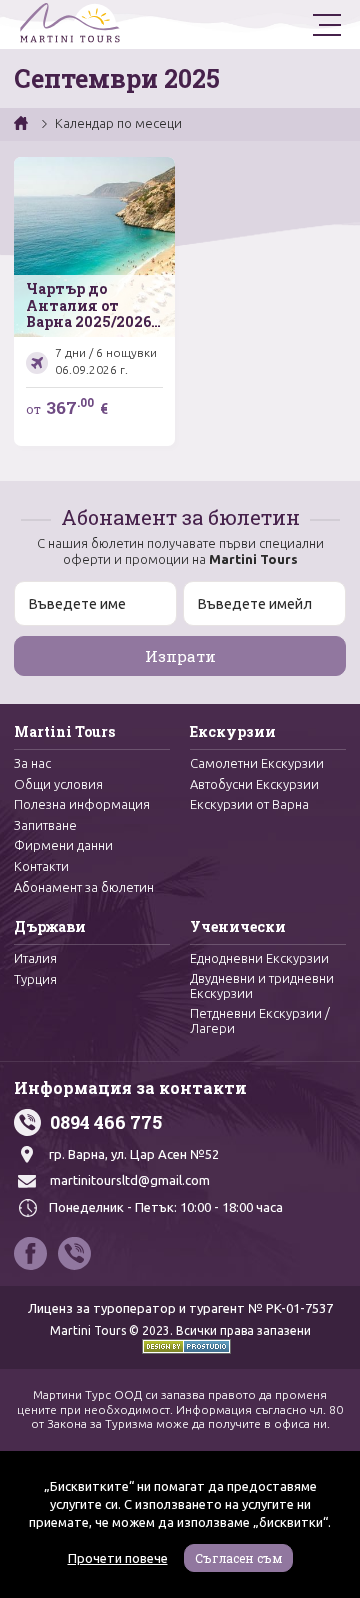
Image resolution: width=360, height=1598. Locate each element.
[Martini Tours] (70, 24)
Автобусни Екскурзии (254, 784)
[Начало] (22, 123)
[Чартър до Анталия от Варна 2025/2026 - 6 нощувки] (94, 301)
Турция (35, 979)
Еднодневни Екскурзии (259, 958)
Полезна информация (82, 804)
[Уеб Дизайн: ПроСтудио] (180, 1345)
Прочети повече (118, 1558)
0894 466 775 (106, 1122)
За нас (32, 763)
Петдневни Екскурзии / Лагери (260, 1021)
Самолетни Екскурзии (257, 763)
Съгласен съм (238, 1558)
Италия (35, 958)
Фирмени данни (63, 845)
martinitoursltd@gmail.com (130, 1180)
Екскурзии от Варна (249, 804)
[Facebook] (30, 1253)
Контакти (41, 866)
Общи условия (58, 784)
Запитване (45, 825)
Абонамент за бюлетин (84, 887)
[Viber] (74, 1253)
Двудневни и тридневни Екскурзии (262, 986)
